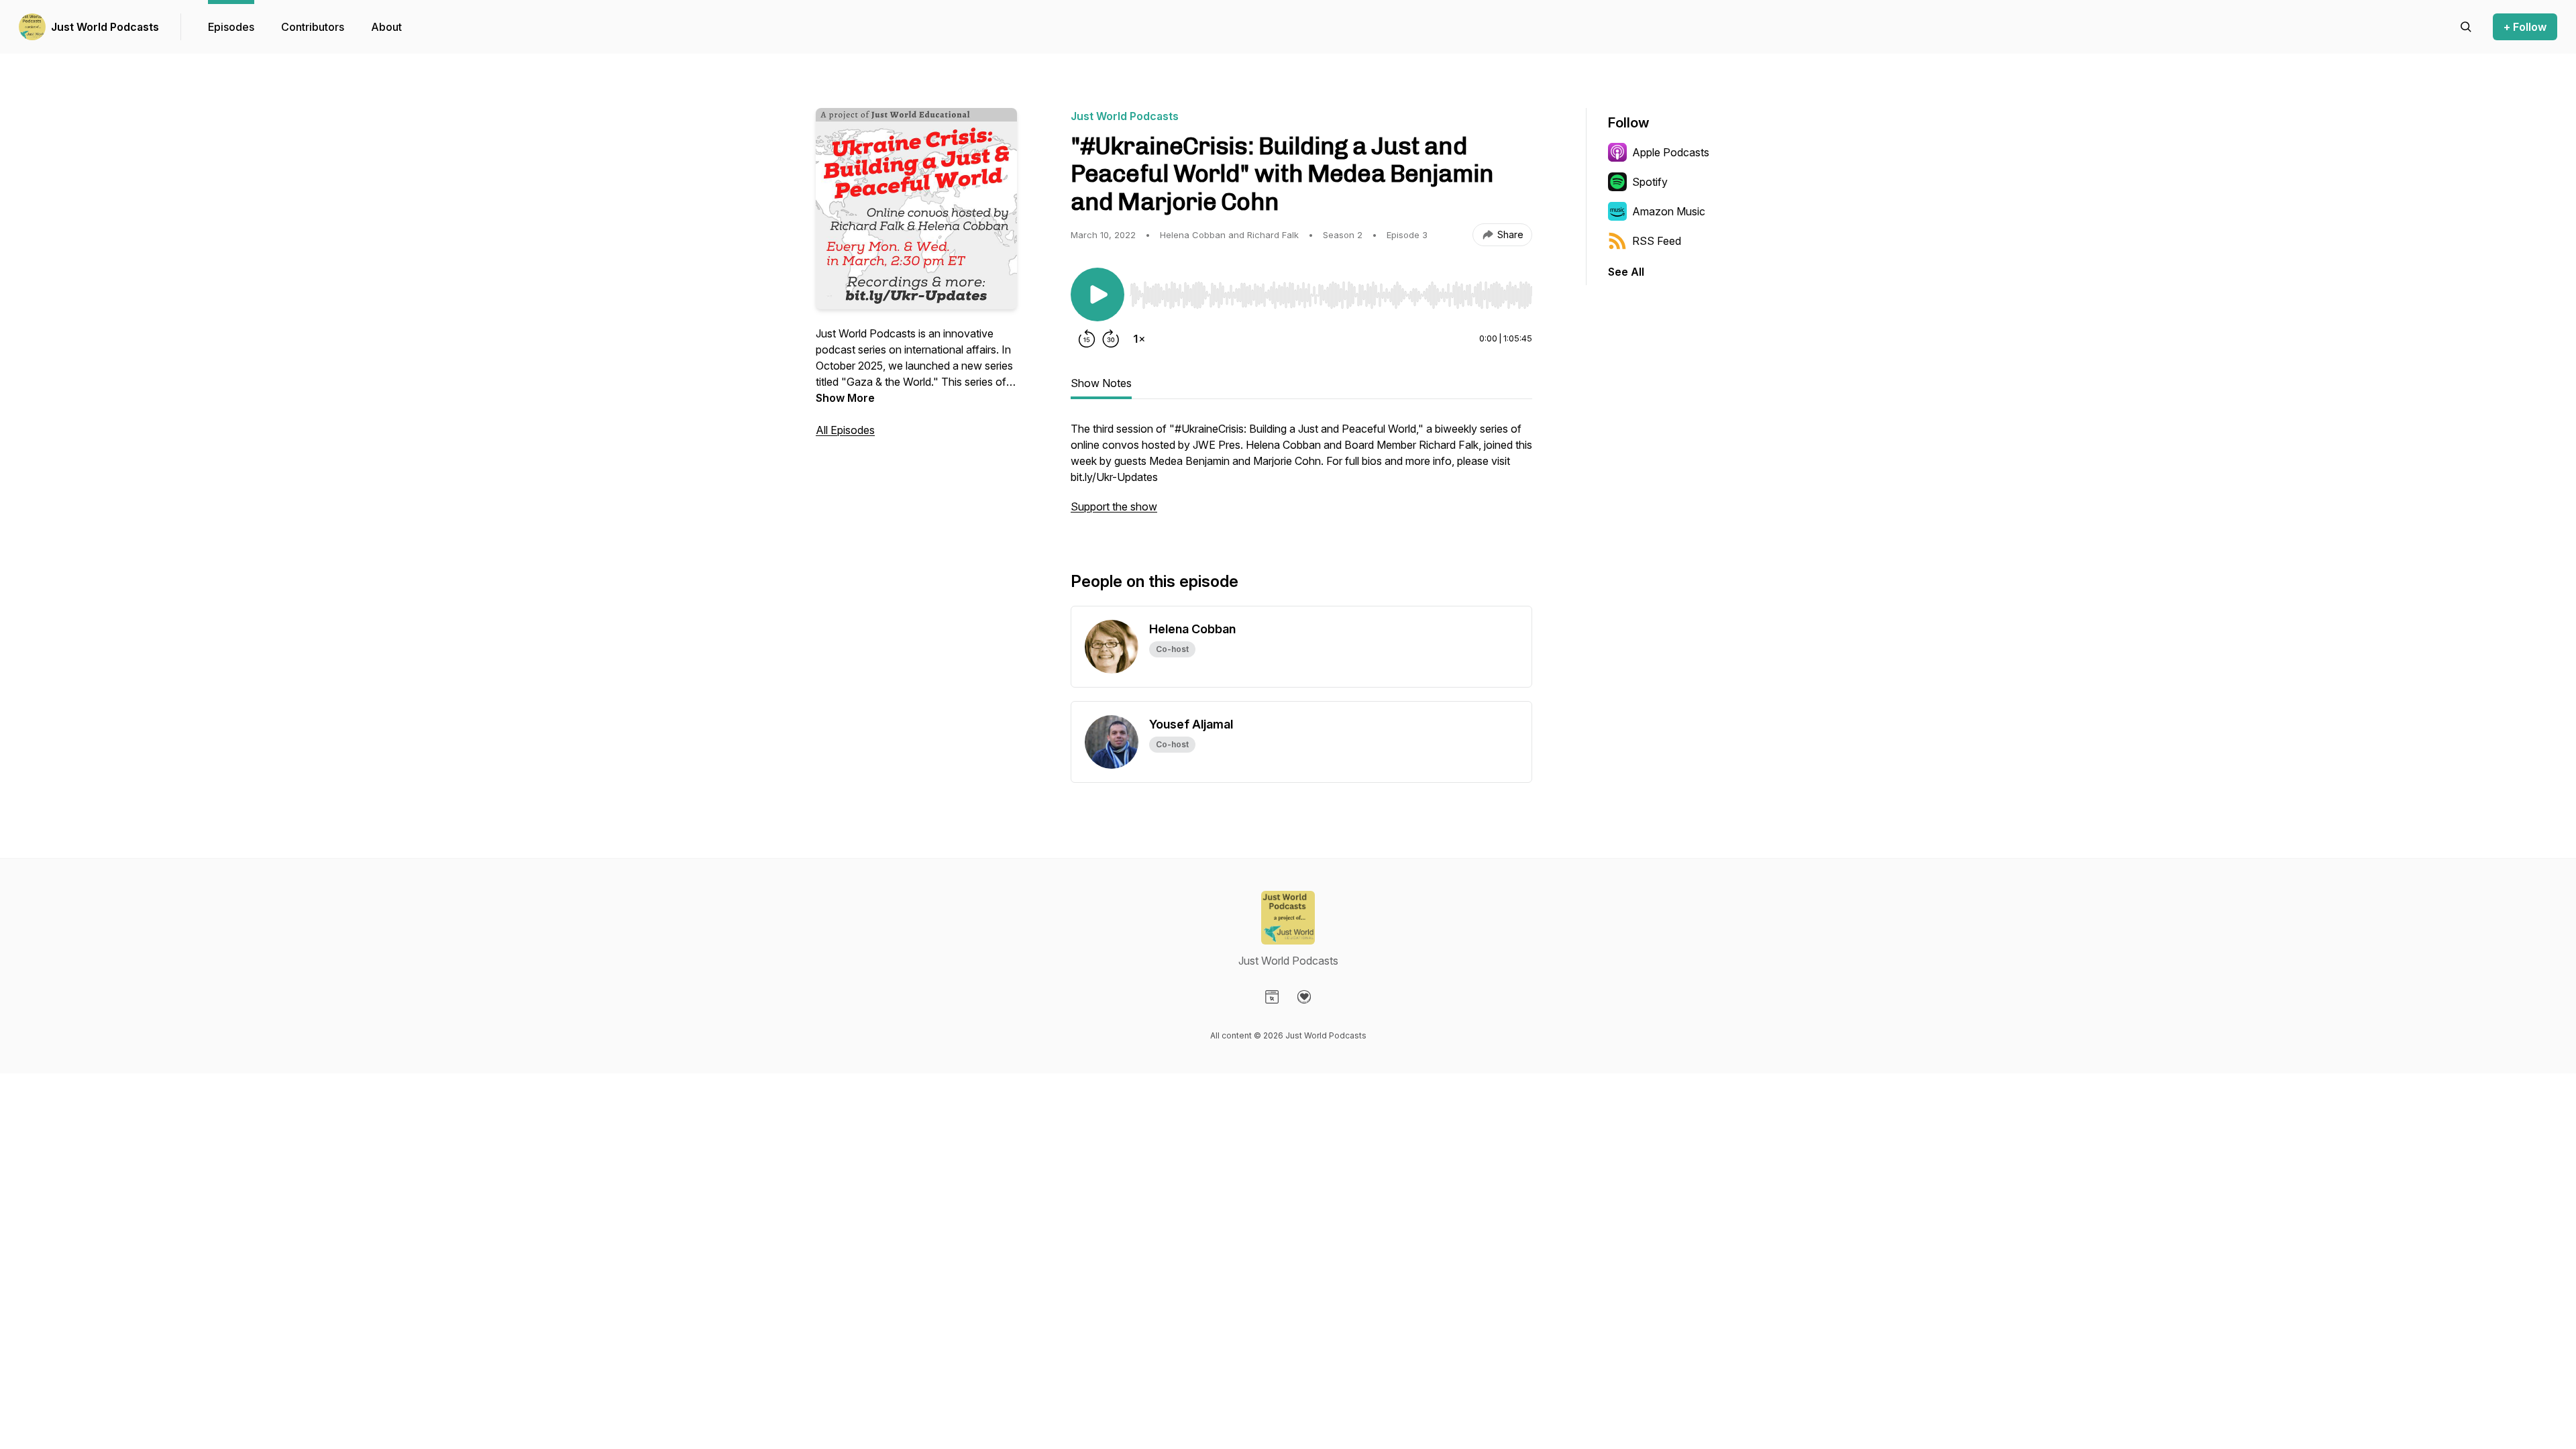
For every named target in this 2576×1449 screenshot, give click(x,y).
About (386, 27)
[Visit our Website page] (1272, 997)
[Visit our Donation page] (1304, 997)
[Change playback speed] (1139, 339)
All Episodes (845, 430)
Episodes (231, 27)
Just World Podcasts (105, 27)
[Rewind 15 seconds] (1087, 339)
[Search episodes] (2466, 27)
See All (1626, 272)
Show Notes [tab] (1101, 383)
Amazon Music (1669, 211)
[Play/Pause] (1097, 294)
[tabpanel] (1301, 474)
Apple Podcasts (1671, 152)
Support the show (1114, 506)
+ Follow (2525, 27)
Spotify (1650, 182)
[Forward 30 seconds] (1111, 339)
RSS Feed (1657, 241)
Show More (845, 398)
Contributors (313, 27)
